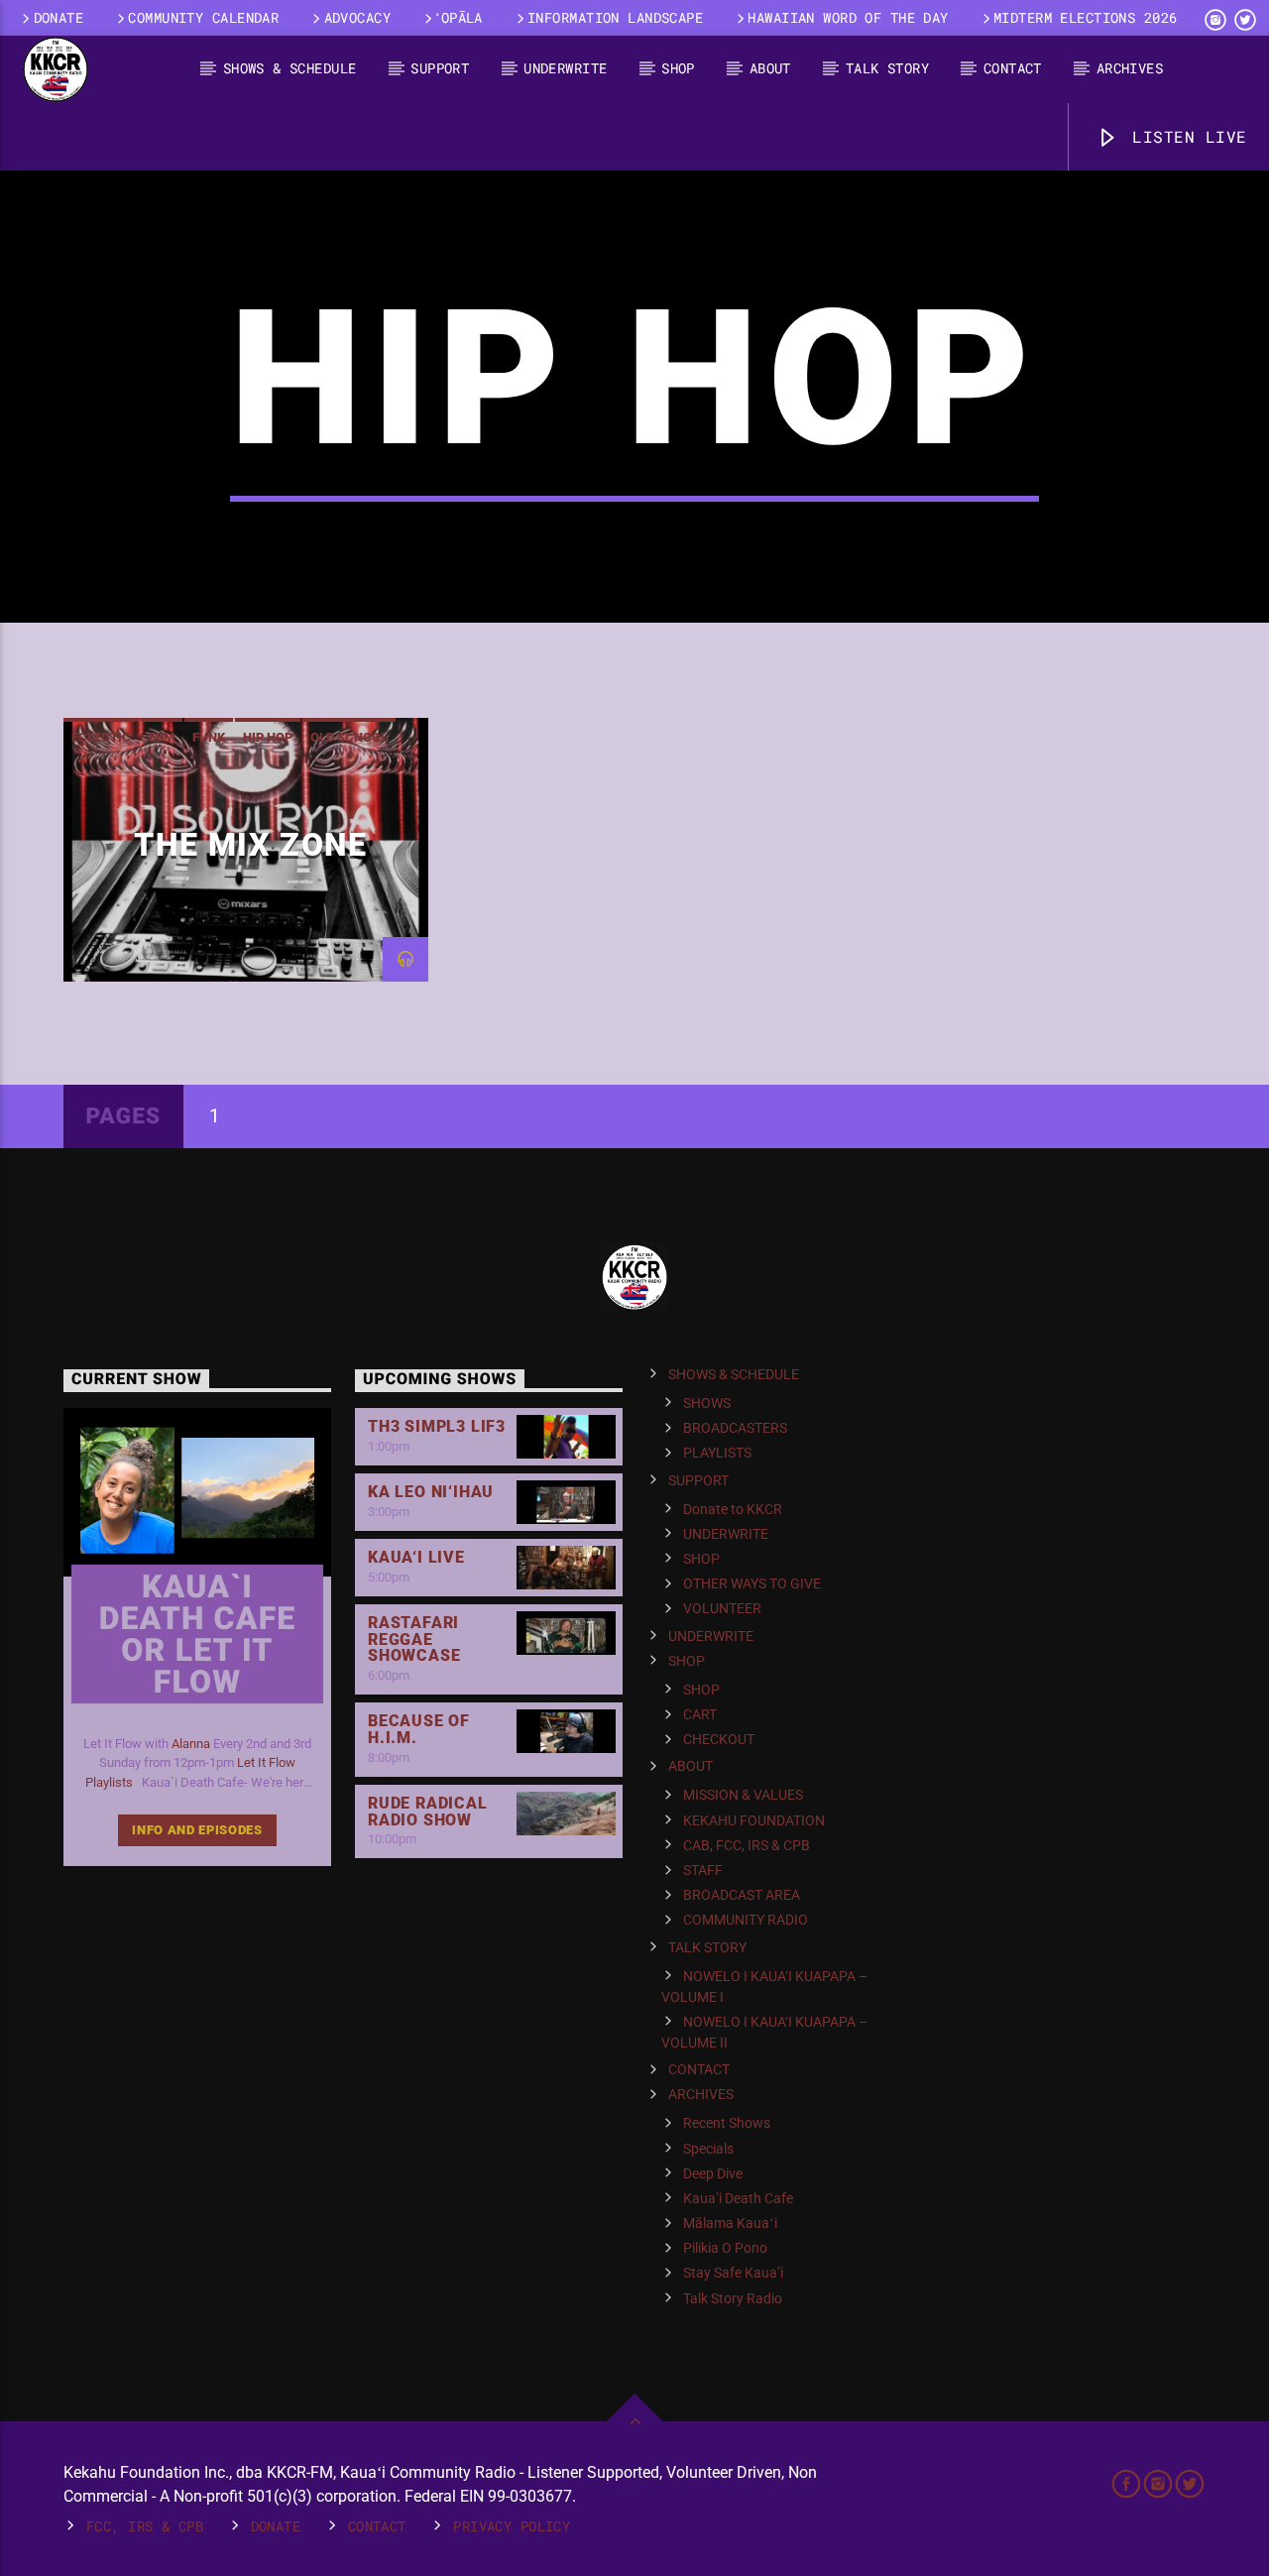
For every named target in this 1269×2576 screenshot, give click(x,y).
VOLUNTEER (722, 1608)
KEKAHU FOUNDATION (754, 1820)
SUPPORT (440, 68)
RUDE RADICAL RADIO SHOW (428, 1812)
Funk (209, 737)
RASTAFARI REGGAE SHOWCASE (414, 1639)
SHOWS (707, 1403)
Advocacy (357, 17)
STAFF (703, 1870)
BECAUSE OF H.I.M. (419, 1729)
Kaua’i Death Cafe (738, 2198)
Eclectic (101, 737)
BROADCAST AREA (742, 1895)
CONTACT (1013, 68)
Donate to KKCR (733, 1509)
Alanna (191, 1744)
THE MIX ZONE (250, 845)
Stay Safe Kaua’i (733, 2273)
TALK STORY (887, 68)
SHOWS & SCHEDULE (290, 68)
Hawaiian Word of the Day (848, 17)
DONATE (59, 17)
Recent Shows (727, 2123)
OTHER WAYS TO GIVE (752, 1583)
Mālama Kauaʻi (730, 2223)
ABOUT (770, 68)
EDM (162, 737)
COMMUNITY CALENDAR (203, 17)
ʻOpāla (459, 17)
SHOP (678, 68)
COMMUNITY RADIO (746, 1920)
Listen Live (1185, 136)
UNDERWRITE (565, 68)
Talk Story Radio (733, 2298)
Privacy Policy (512, 2526)
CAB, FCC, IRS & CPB (747, 1845)
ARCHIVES (1130, 68)
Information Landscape (615, 17)
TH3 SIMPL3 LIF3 (437, 1426)
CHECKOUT (719, 1739)
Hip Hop (268, 737)
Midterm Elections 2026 (1086, 17)
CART (700, 1714)
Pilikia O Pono (725, 2248)
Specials (708, 2149)
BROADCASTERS (735, 1428)
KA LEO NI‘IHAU (431, 1492)
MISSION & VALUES (743, 1795)
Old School (349, 737)
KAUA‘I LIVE (416, 1557)
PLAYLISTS (717, 1453)
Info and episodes (197, 1830)
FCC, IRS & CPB (145, 2526)
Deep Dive (713, 2173)
